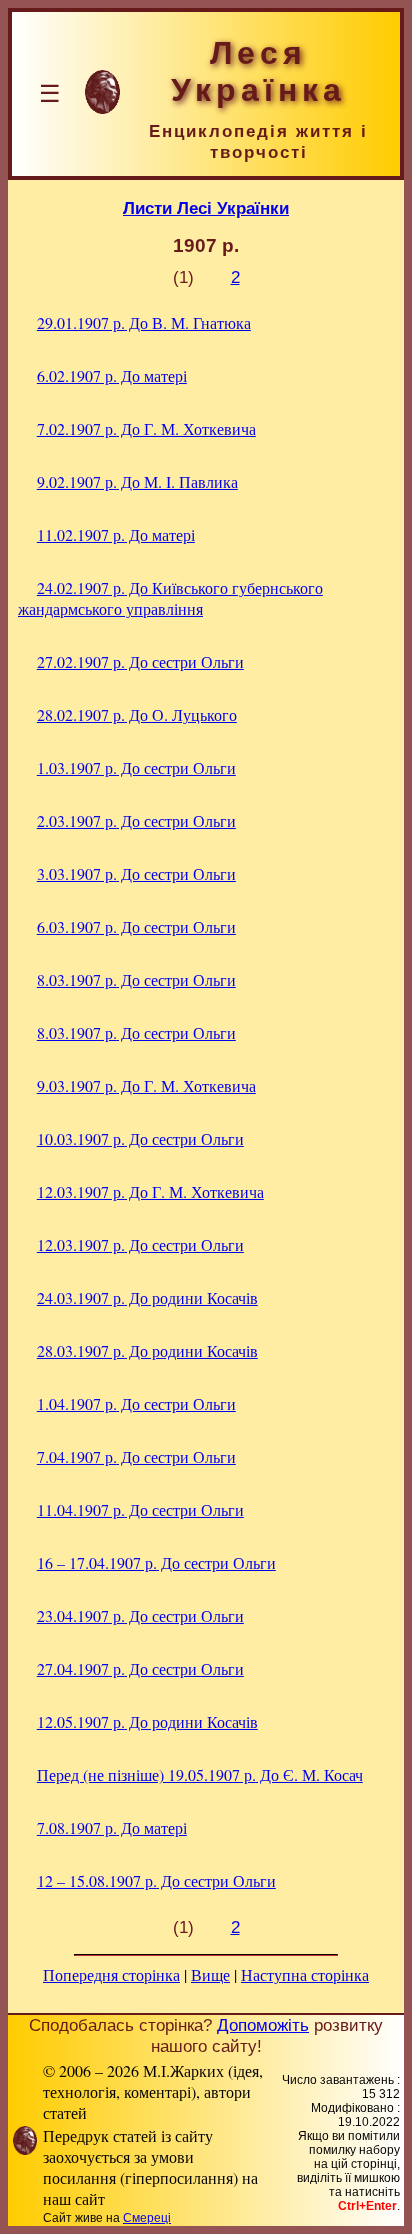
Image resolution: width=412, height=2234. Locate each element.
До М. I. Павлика (137, 481)
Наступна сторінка (305, 1974)
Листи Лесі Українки (206, 208)
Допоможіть (263, 2025)
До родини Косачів (147, 1297)
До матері (112, 375)
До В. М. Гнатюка (144, 322)
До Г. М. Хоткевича (146, 428)
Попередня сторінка (111, 1974)
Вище (210, 1974)
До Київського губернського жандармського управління (170, 598)
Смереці (147, 2218)
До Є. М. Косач (200, 1774)
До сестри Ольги (140, 661)
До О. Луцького (137, 714)
